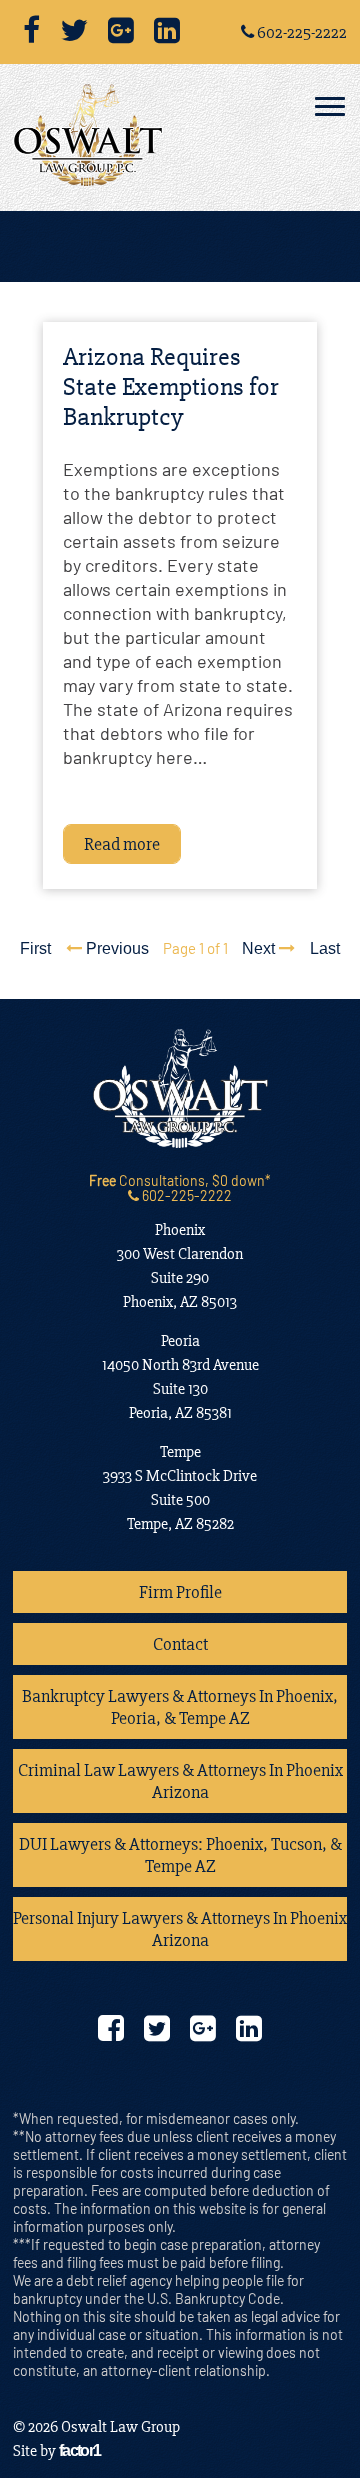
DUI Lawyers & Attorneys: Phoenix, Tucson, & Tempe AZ (180, 1855)
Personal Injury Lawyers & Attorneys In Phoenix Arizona (180, 1929)
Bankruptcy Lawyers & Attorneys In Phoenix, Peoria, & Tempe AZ (180, 1707)
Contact (180, 1644)
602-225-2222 (300, 32)
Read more (122, 844)
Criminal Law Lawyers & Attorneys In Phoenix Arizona (180, 1781)
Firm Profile (180, 1592)
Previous (115, 948)
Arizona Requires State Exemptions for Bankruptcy (171, 387)
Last (325, 948)
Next (260, 948)
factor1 (80, 2450)
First (35, 948)
